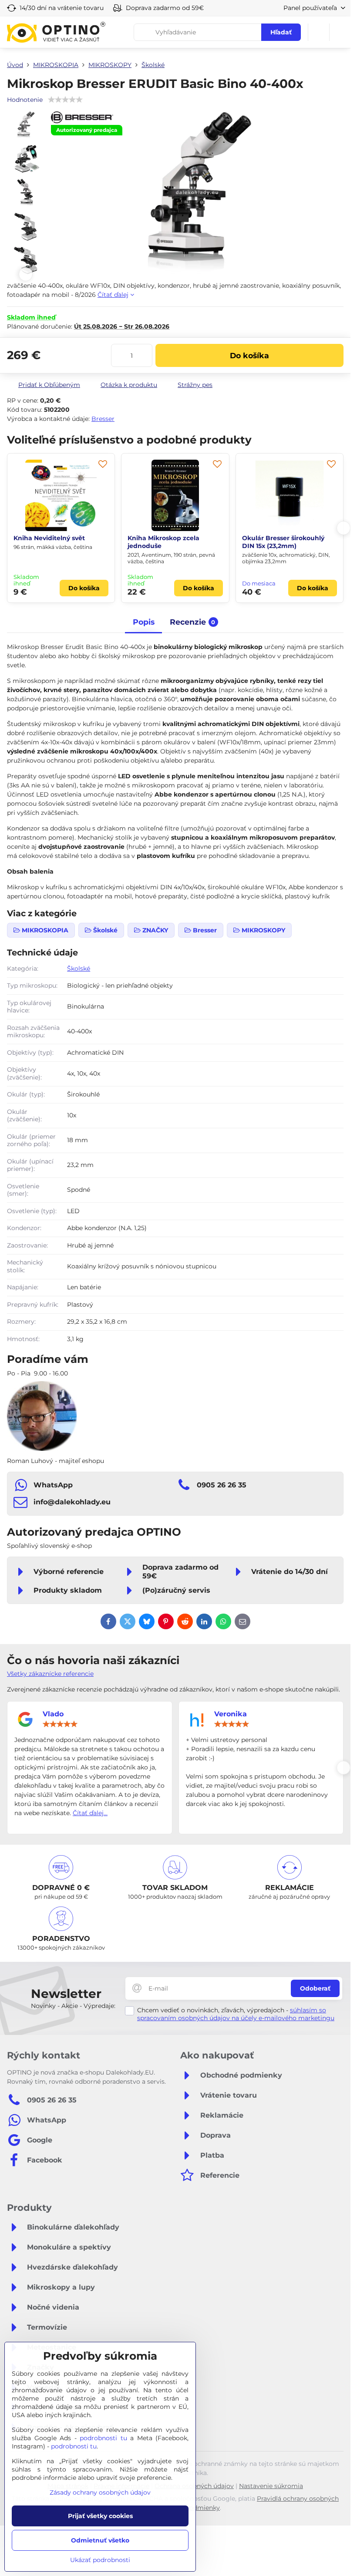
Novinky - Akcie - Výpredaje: (73, 2006)
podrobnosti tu (103, 2438)
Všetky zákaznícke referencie (50, 1674)
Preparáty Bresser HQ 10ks (284, 538)
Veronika (231, 1714)
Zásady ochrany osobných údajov (100, 2492)
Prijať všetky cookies (100, 2516)
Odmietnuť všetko (100, 2540)
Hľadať (281, 32)
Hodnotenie (25, 100)
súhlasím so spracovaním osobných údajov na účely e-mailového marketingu (236, 2014)
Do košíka (249, 355)
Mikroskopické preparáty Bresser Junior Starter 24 (53, 542)
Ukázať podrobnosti (100, 2560)
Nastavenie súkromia (271, 2486)
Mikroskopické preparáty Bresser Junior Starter (167, 542)
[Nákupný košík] (319, 32)
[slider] (60, 1724)
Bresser (103, 419)
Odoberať (315, 1988)
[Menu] (340, 32)
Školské (79, 969)
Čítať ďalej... (90, 1813)
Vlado (53, 1714)
